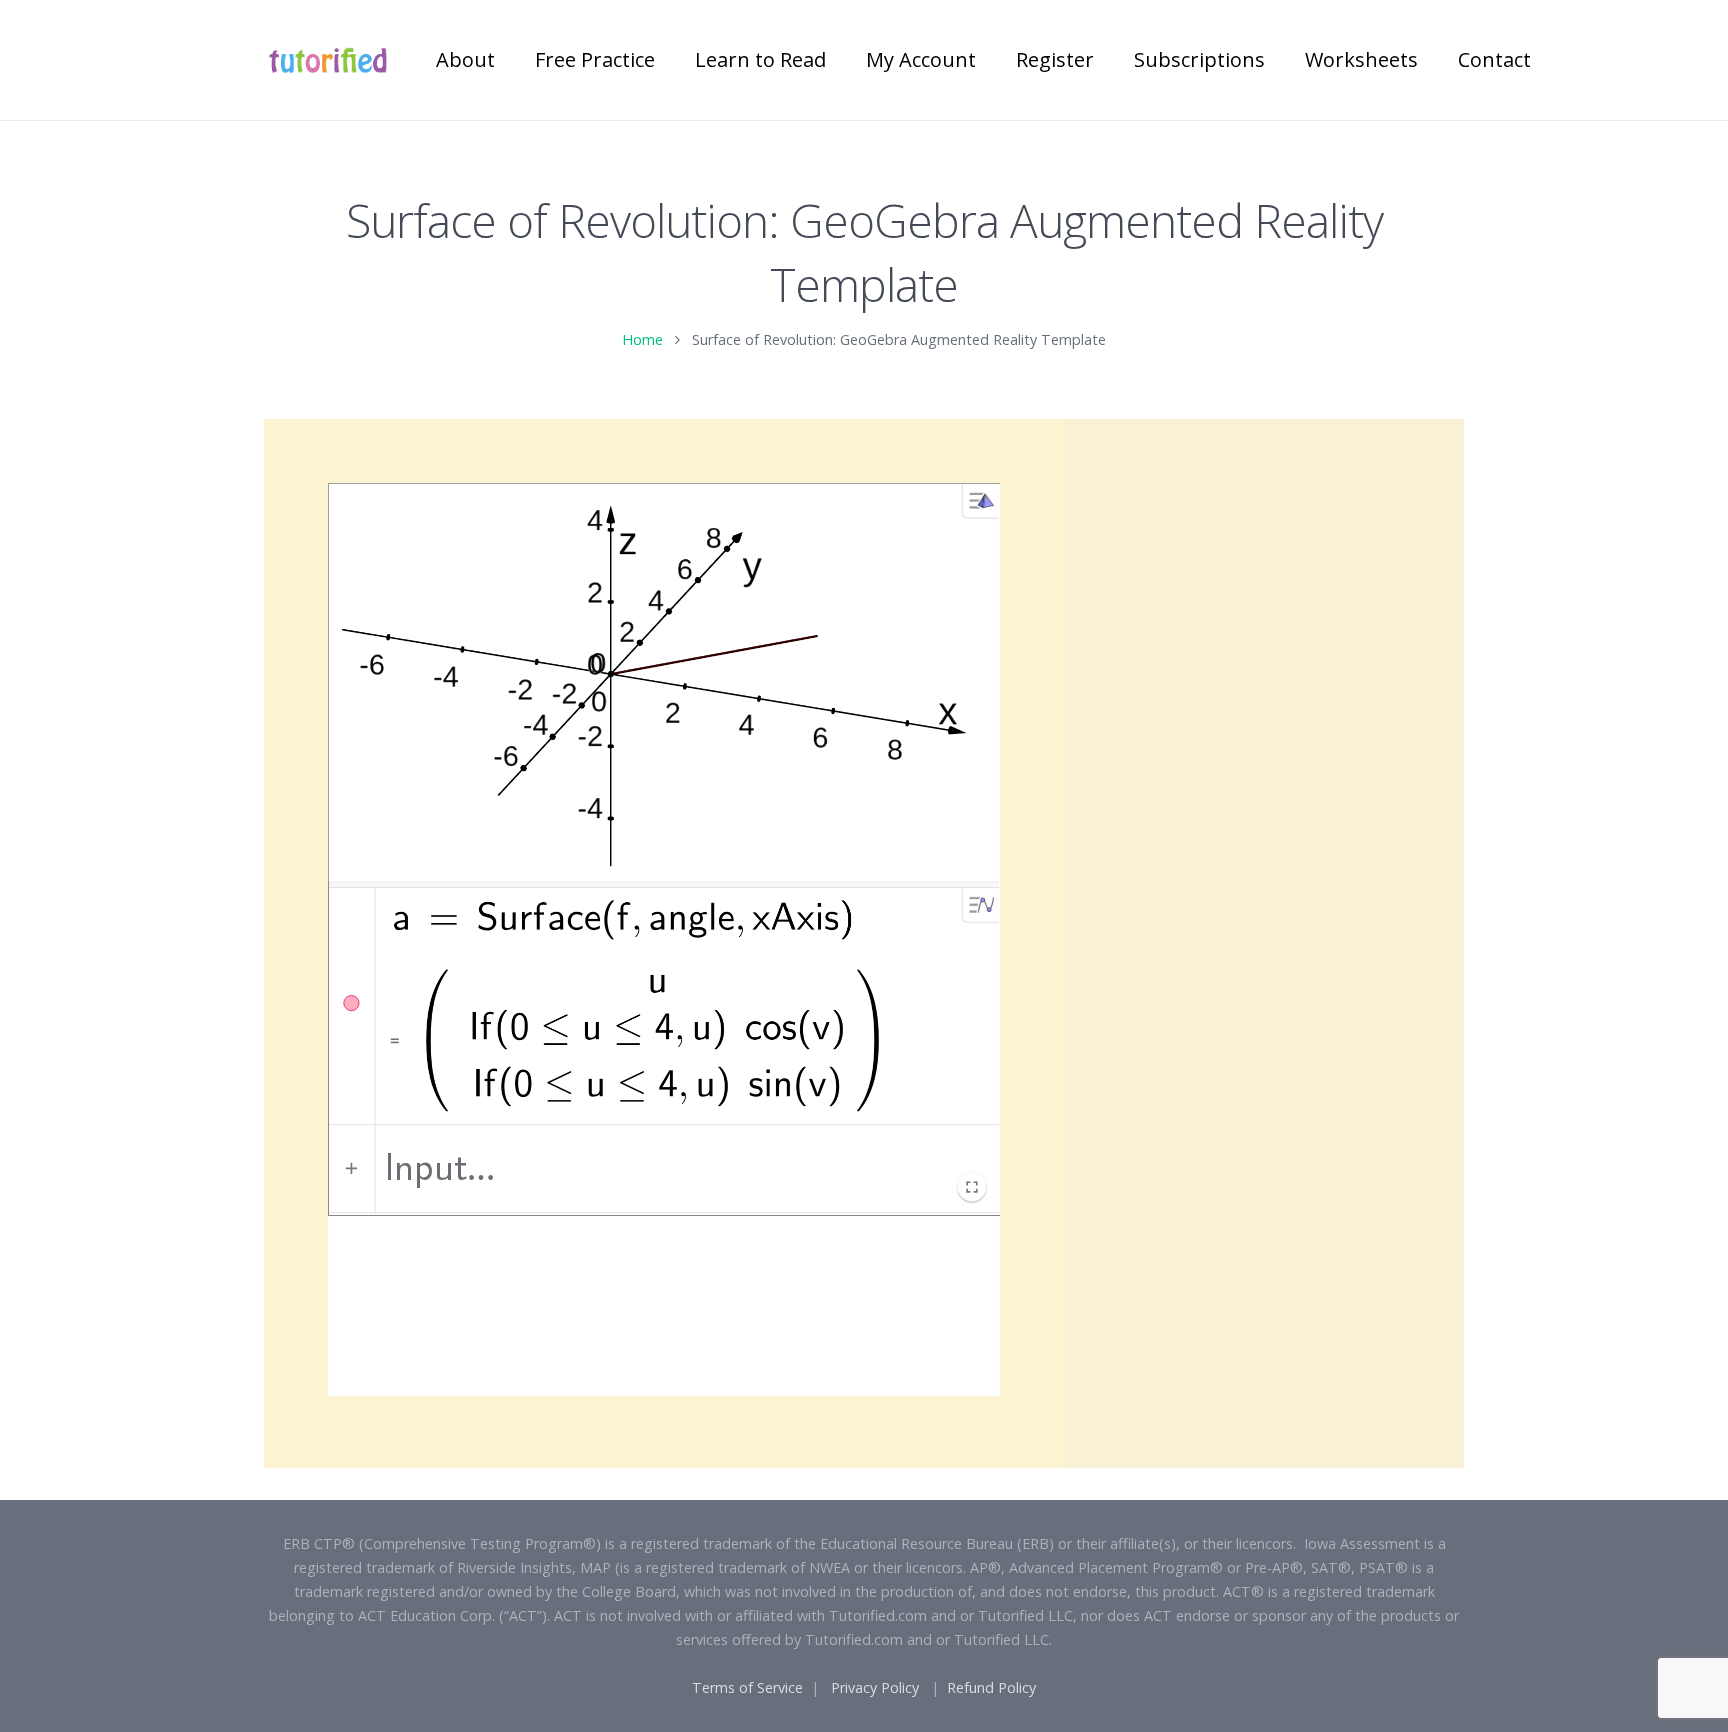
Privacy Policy (875, 1687)
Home (642, 339)
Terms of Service (747, 1687)
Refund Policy (991, 1687)
